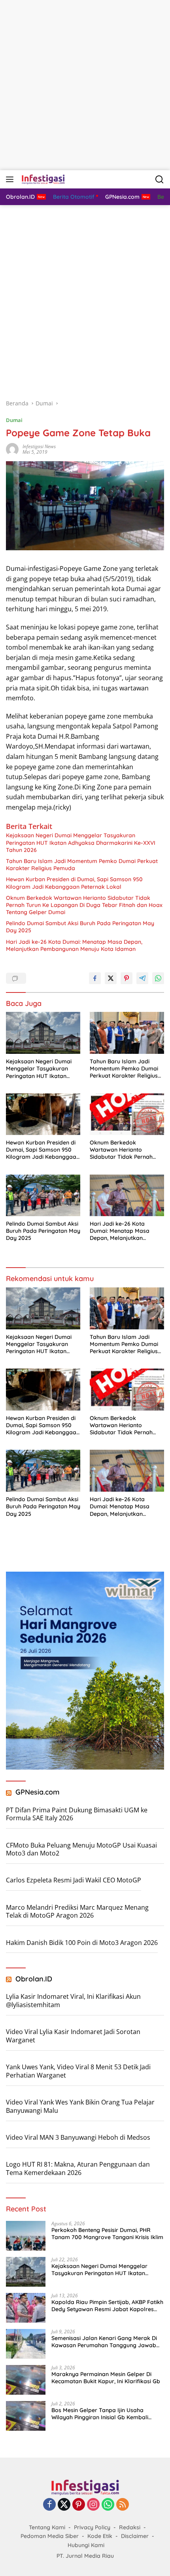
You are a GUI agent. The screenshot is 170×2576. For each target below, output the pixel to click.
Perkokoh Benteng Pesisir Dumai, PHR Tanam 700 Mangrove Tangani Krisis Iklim (107, 2234)
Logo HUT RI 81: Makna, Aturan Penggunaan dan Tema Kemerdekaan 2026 (78, 2168)
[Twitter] (64, 2505)
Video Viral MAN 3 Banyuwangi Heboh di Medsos (78, 2137)
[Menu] (11, 179)
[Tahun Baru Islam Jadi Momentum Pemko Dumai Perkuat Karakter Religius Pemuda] (127, 1033)
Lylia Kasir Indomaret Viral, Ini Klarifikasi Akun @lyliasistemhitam (73, 2001)
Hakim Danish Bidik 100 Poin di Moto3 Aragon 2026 (82, 1943)
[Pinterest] (79, 2505)
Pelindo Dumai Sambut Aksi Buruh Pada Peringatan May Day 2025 (80, 927)
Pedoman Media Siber (50, 2536)
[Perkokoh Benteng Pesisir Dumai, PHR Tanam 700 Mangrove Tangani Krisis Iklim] (26, 2236)
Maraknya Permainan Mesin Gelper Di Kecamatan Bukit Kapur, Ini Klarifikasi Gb (106, 2378)
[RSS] (123, 2505)
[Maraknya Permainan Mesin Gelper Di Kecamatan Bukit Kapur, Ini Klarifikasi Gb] (26, 2380)
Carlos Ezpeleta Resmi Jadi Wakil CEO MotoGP (74, 1880)
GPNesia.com (38, 1792)
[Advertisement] (85, 85)
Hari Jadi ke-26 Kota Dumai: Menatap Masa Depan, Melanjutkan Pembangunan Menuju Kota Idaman (74, 945)
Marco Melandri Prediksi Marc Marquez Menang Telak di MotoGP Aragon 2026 (77, 1912)
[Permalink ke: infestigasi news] (12, 449)
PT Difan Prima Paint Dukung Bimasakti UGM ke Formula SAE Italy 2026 (77, 1814)
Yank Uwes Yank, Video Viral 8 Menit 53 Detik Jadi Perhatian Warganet (78, 2071)
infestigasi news (39, 446)
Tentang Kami (47, 2527)
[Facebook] (49, 2505)
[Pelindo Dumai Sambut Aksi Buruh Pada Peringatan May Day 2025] (43, 1195)
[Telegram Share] (142, 978)
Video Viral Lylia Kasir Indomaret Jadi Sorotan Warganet (73, 2036)
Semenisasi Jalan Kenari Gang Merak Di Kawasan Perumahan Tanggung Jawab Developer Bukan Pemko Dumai (104, 2342)
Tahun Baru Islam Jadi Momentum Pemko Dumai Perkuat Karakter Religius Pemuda (82, 865)
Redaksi (130, 2527)
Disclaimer (135, 2536)
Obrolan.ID (34, 1979)
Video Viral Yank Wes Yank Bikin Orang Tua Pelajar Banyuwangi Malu (80, 2106)
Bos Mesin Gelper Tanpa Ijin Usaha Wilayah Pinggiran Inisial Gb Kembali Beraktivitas (100, 2414)
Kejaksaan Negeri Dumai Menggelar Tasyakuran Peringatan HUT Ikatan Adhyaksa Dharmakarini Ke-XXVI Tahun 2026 (81, 842)
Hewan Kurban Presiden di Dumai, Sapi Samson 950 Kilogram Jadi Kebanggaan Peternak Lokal (74, 883)
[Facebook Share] (95, 978)
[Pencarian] (160, 180)
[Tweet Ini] (111, 978)
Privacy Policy (92, 2527)
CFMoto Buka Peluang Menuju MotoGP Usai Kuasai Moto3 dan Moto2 (81, 1849)
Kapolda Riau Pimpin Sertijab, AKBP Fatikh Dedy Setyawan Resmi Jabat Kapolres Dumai (107, 2306)
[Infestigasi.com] (42, 179)
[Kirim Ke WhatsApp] (158, 978)
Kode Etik (100, 2536)
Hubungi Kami (86, 2545)
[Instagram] (93, 2505)
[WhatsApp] (108, 2505)
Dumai (14, 420)
